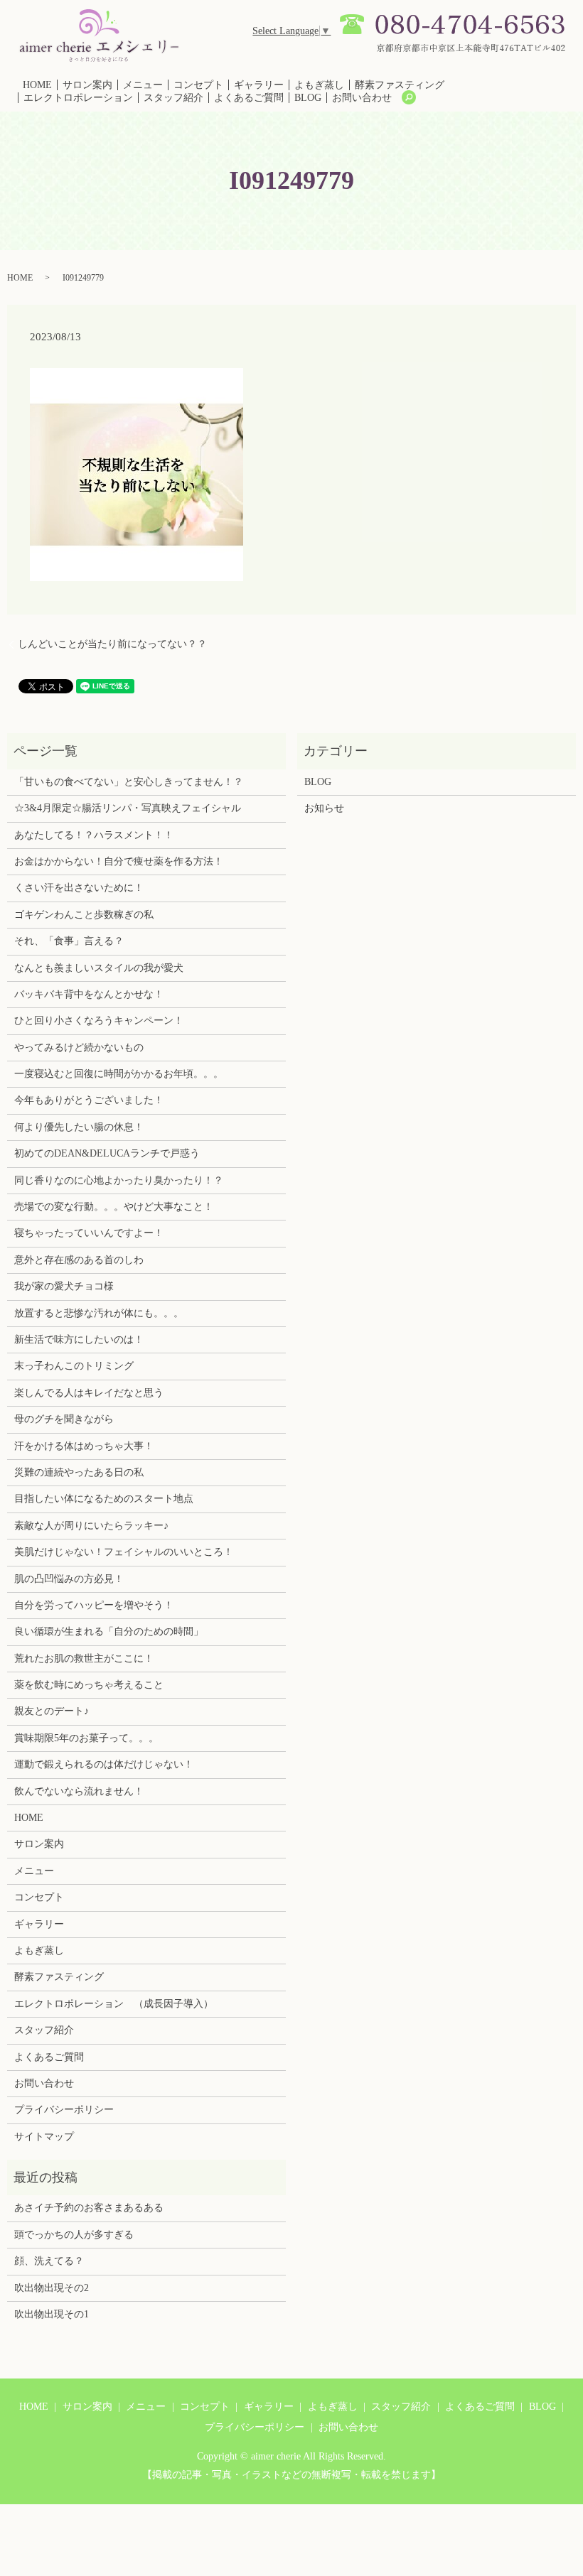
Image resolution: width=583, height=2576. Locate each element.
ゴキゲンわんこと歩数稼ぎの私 (84, 915)
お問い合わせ (362, 98)
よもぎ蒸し (319, 85)
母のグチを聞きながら (64, 1419)
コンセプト (198, 85)
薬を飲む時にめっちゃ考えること (89, 1685)
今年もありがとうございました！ (89, 1100)
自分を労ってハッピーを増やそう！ (94, 1605)
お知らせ (324, 808)
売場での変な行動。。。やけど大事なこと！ (114, 1207)
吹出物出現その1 (52, 2314)
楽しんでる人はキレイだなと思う (89, 1393)
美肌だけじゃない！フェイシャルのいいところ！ (124, 1552)
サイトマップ (44, 2137)
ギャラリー (259, 85)
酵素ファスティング (400, 85)
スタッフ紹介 (173, 98)
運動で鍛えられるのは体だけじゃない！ (104, 1764)
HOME (37, 85)
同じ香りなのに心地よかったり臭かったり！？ (119, 1180)
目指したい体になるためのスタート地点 (104, 1499)
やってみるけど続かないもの (79, 1048)
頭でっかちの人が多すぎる (74, 2235)
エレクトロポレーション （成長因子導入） (114, 2004)
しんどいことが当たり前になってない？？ (112, 644)
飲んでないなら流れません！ (79, 1791)
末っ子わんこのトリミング (74, 1366)
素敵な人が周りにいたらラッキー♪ (91, 1526)
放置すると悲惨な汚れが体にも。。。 (99, 1313)
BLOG (308, 98)
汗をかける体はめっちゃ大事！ (84, 1446)
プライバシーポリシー (64, 2110)
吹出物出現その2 (52, 2288)
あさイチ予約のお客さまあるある (89, 2208)
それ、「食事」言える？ (69, 941)
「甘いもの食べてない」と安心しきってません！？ (129, 782)
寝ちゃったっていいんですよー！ (89, 1233)
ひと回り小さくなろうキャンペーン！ (99, 1021)
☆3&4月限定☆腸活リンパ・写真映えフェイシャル (128, 808)
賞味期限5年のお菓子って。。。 (86, 1738)
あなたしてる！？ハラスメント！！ (94, 835)
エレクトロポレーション (78, 98)
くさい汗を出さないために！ (79, 888)
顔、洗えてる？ (49, 2261)
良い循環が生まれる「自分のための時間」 (109, 1631)
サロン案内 (87, 85)
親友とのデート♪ (52, 1711)
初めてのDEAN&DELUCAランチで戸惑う (107, 1153)
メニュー (143, 85)
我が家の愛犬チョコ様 (64, 1286)
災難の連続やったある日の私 (79, 1472)
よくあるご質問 (249, 98)
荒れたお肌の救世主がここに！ (84, 1658)
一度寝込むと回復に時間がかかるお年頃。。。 (119, 1074)
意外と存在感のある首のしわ (79, 1260)
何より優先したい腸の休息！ (79, 1127)
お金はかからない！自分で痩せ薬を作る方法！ (119, 861)
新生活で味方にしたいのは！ (79, 1340)
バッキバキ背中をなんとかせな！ (89, 994)
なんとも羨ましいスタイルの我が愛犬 (99, 968)
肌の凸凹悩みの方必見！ (69, 1579)
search (409, 97)
